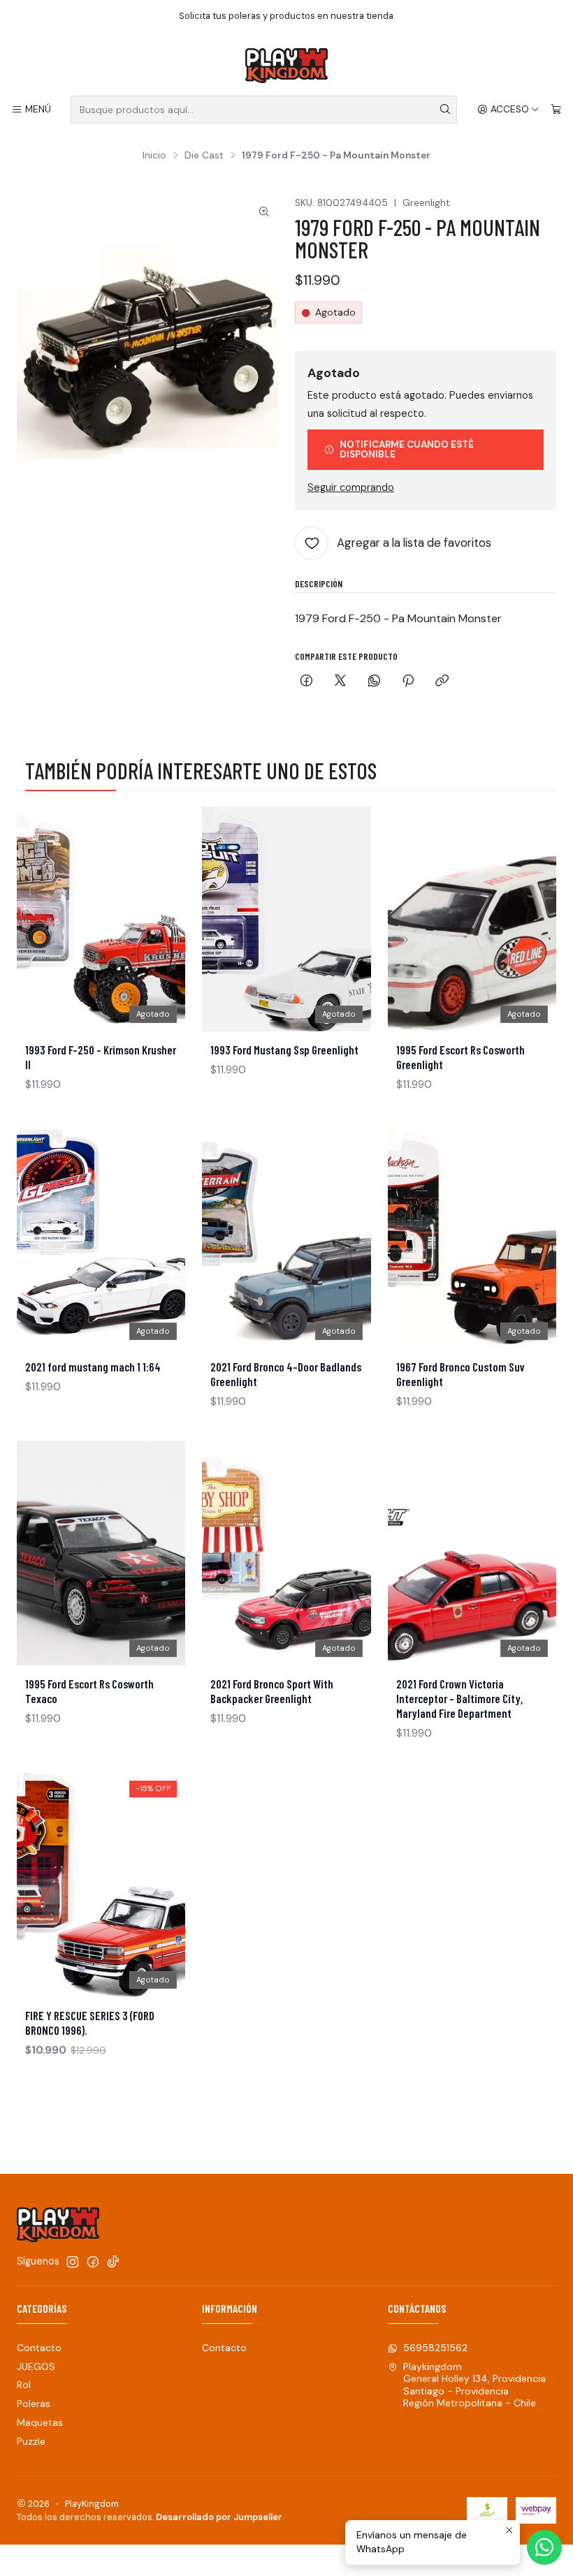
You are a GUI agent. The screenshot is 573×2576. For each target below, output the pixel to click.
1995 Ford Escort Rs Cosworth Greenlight (460, 1057)
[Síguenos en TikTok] (113, 2262)
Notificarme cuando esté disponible (407, 449)
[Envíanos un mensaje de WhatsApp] (544, 2547)
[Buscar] (445, 110)
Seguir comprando (351, 487)
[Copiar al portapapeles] (442, 682)
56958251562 (435, 2348)
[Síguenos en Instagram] (73, 2262)
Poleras (34, 2404)
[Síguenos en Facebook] (93, 2262)
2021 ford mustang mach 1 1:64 (93, 1367)
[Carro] (556, 110)
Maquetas (40, 2422)
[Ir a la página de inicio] (286, 66)
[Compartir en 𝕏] (340, 682)
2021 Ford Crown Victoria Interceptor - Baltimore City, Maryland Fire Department (459, 1698)
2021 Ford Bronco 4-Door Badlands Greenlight (286, 1374)
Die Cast (204, 156)
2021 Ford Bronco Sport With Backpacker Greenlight (272, 1691)
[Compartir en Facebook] (306, 682)
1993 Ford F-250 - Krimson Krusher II (101, 1057)
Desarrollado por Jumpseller (219, 2517)
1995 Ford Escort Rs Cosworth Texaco (89, 1691)
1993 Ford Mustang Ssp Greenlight (284, 1050)
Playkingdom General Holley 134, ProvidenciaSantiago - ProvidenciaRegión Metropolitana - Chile (474, 2385)
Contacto (39, 2348)
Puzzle (31, 2441)
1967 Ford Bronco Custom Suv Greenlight (460, 1374)
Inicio (154, 156)
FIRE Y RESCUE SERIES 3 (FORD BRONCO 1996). (90, 2023)
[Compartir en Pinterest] (408, 682)
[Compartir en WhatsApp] (374, 682)
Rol (24, 2385)
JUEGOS (36, 2367)
